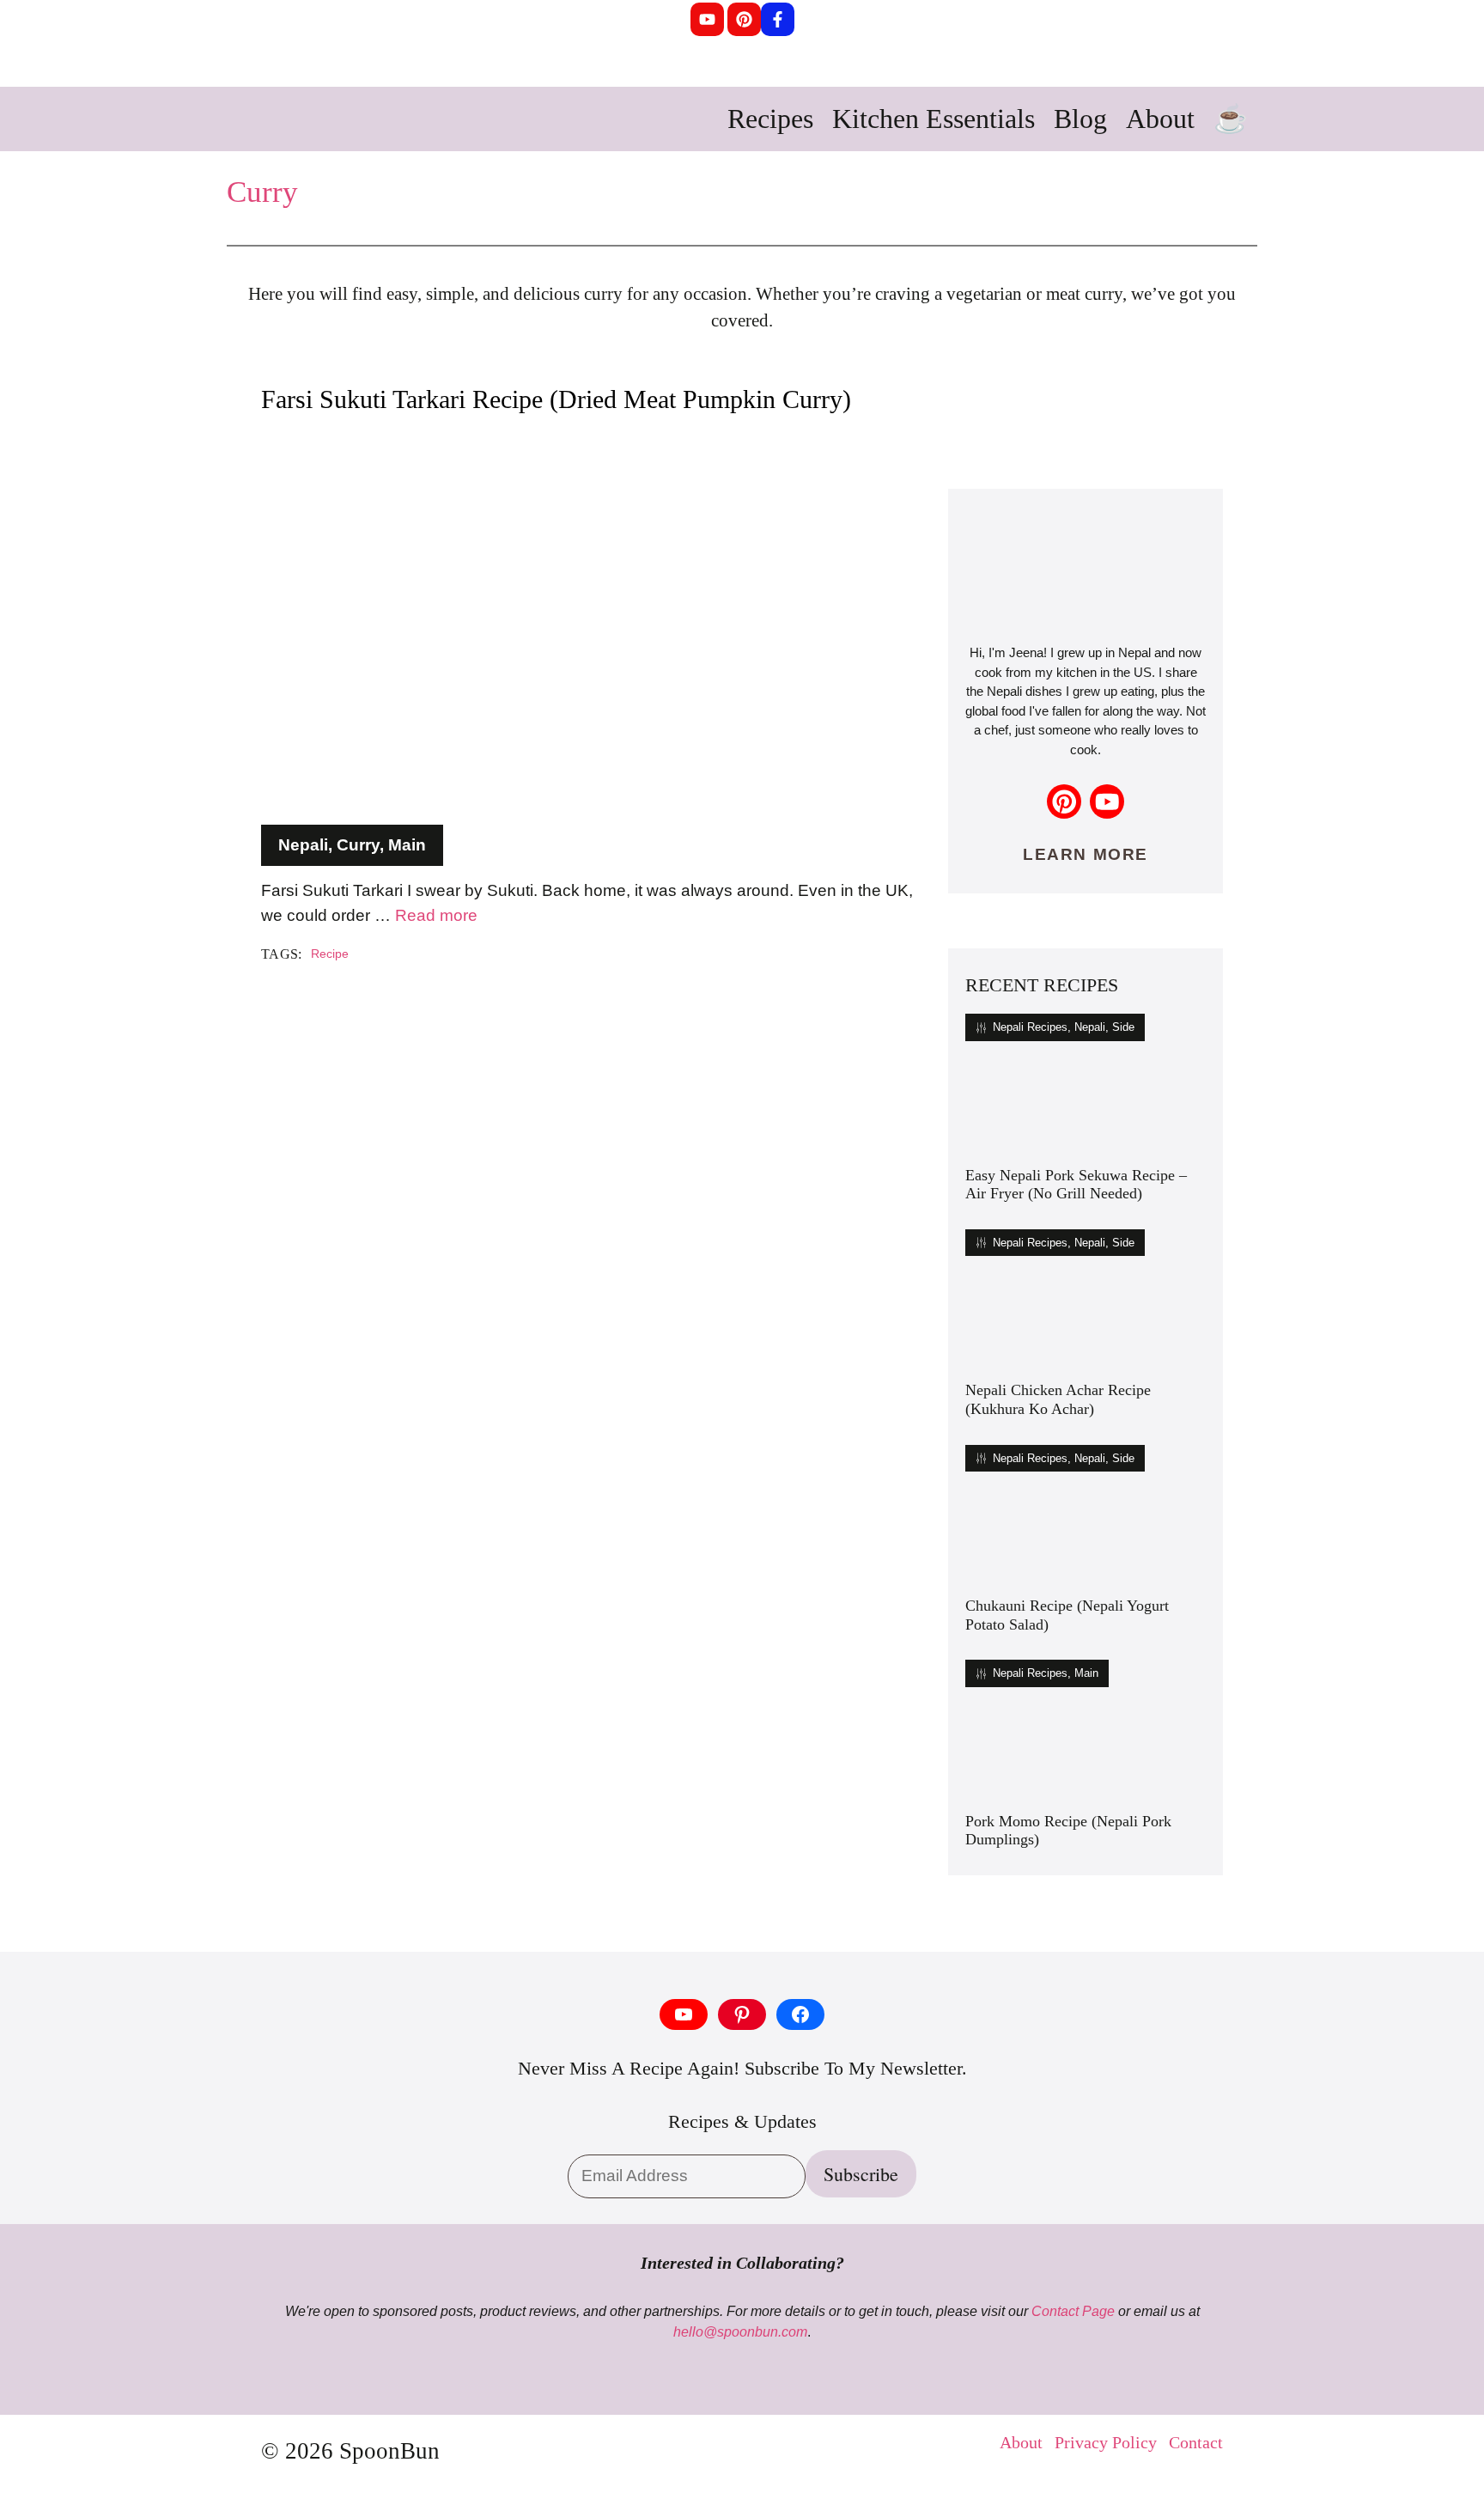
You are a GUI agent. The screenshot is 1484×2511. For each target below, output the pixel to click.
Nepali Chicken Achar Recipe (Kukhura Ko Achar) (1058, 1399)
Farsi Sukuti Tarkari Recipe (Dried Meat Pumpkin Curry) (556, 399)
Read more (436, 915)
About (1160, 119)
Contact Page (1073, 2311)
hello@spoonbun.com (740, 2332)
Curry (262, 192)
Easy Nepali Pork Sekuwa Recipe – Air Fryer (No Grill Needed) (1076, 1185)
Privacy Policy (1106, 2442)
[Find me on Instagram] (1064, 801)
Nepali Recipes (1030, 1027)
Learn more (1085, 854)
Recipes (770, 119)
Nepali (303, 845)
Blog (1080, 119)
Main (407, 845)
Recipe (330, 954)
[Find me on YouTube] (1107, 801)
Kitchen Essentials (934, 119)
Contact (1196, 2442)
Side (1123, 1027)
